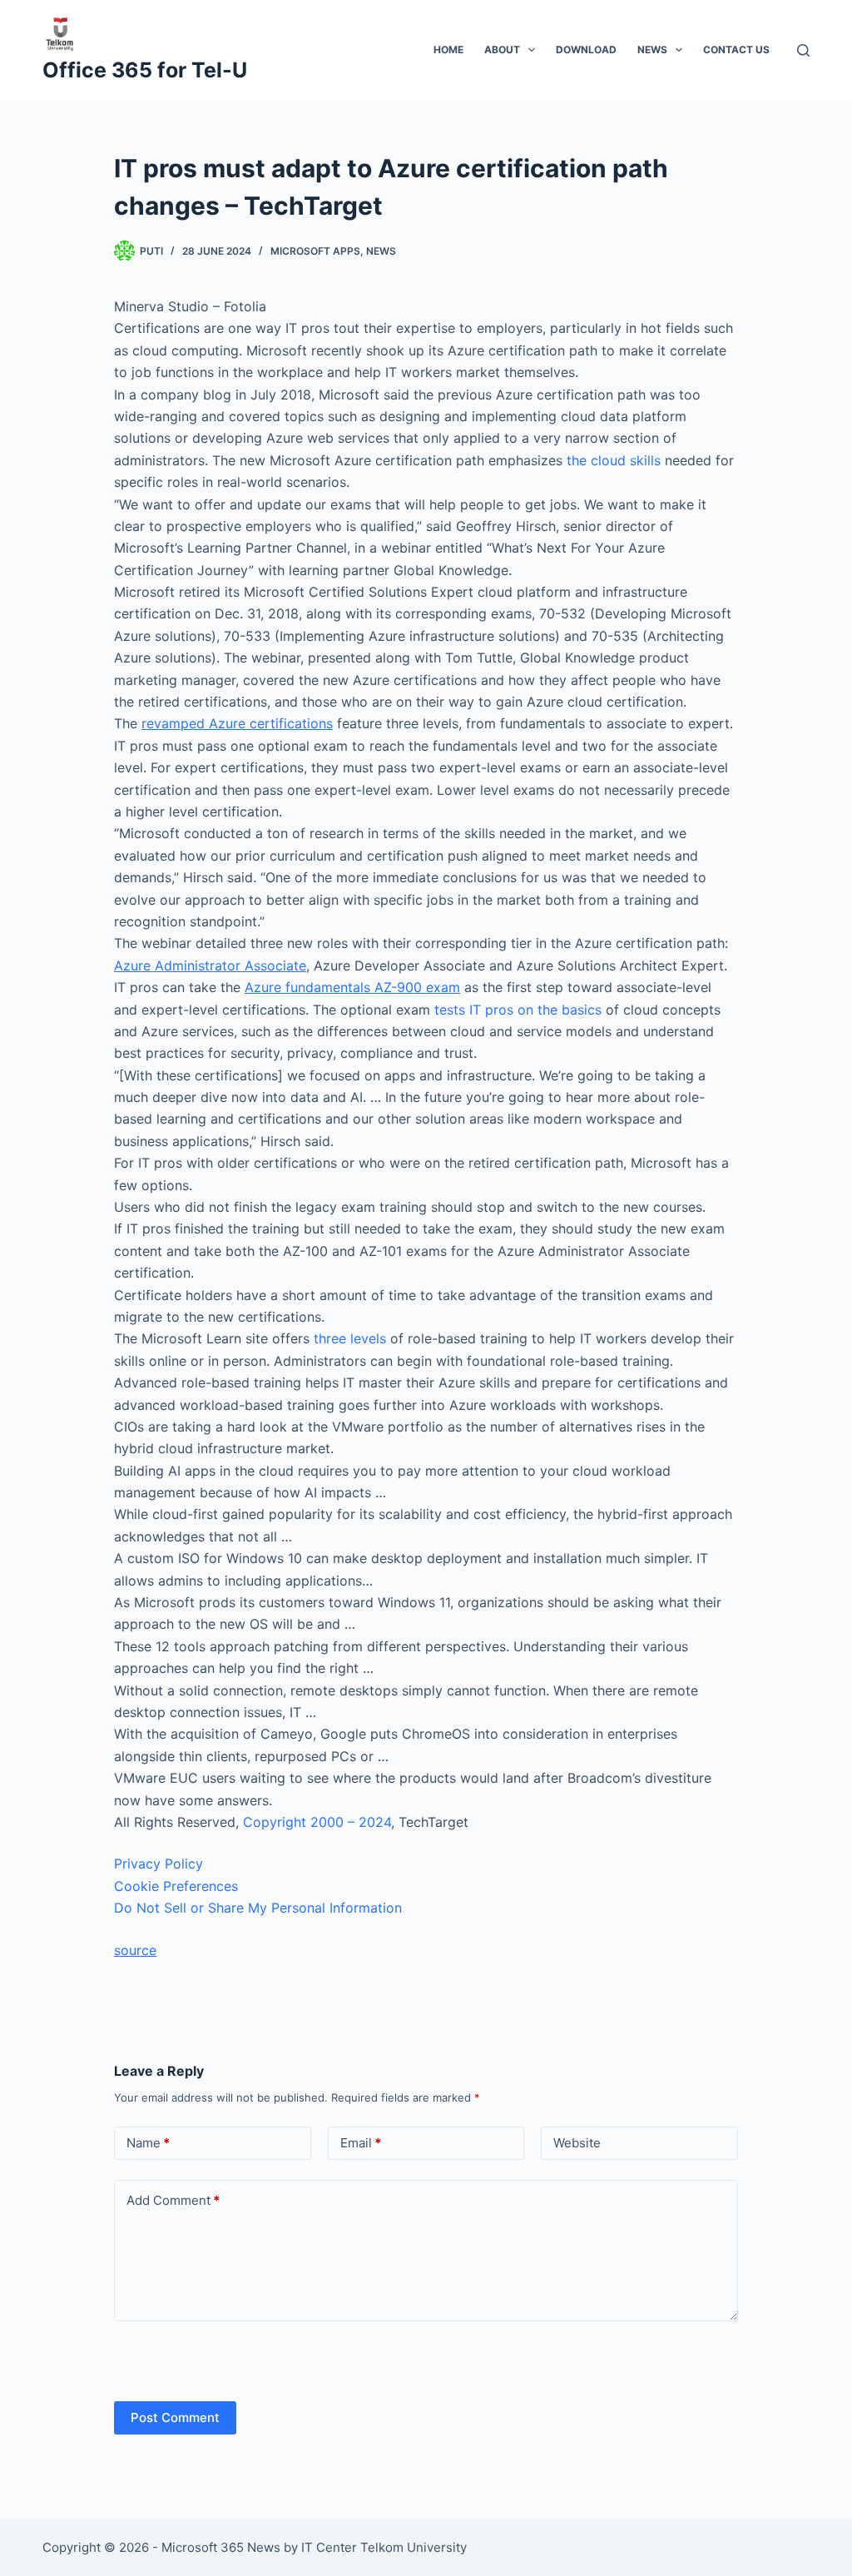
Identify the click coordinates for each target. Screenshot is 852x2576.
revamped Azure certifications (237, 723)
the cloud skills (614, 460)
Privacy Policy (159, 1864)
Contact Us (736, 50)
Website (577, 2143)
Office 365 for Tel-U (145, 70)
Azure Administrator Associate (210, 965)
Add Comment (173, 2200)
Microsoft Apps (315, 251)
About (502, 50)
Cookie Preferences (176, 1886)
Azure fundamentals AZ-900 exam (352, 987)
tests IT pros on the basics (518, 1010)
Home (448, 50)
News (652, 50)
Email (361, 2143)
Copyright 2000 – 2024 (317, 1822)
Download (586, 50)
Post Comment (175, 2417)
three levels (350, 1338)
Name (148, 2143)
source (135, 1950)
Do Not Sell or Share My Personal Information (258, 1908)
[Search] (803, 50)
